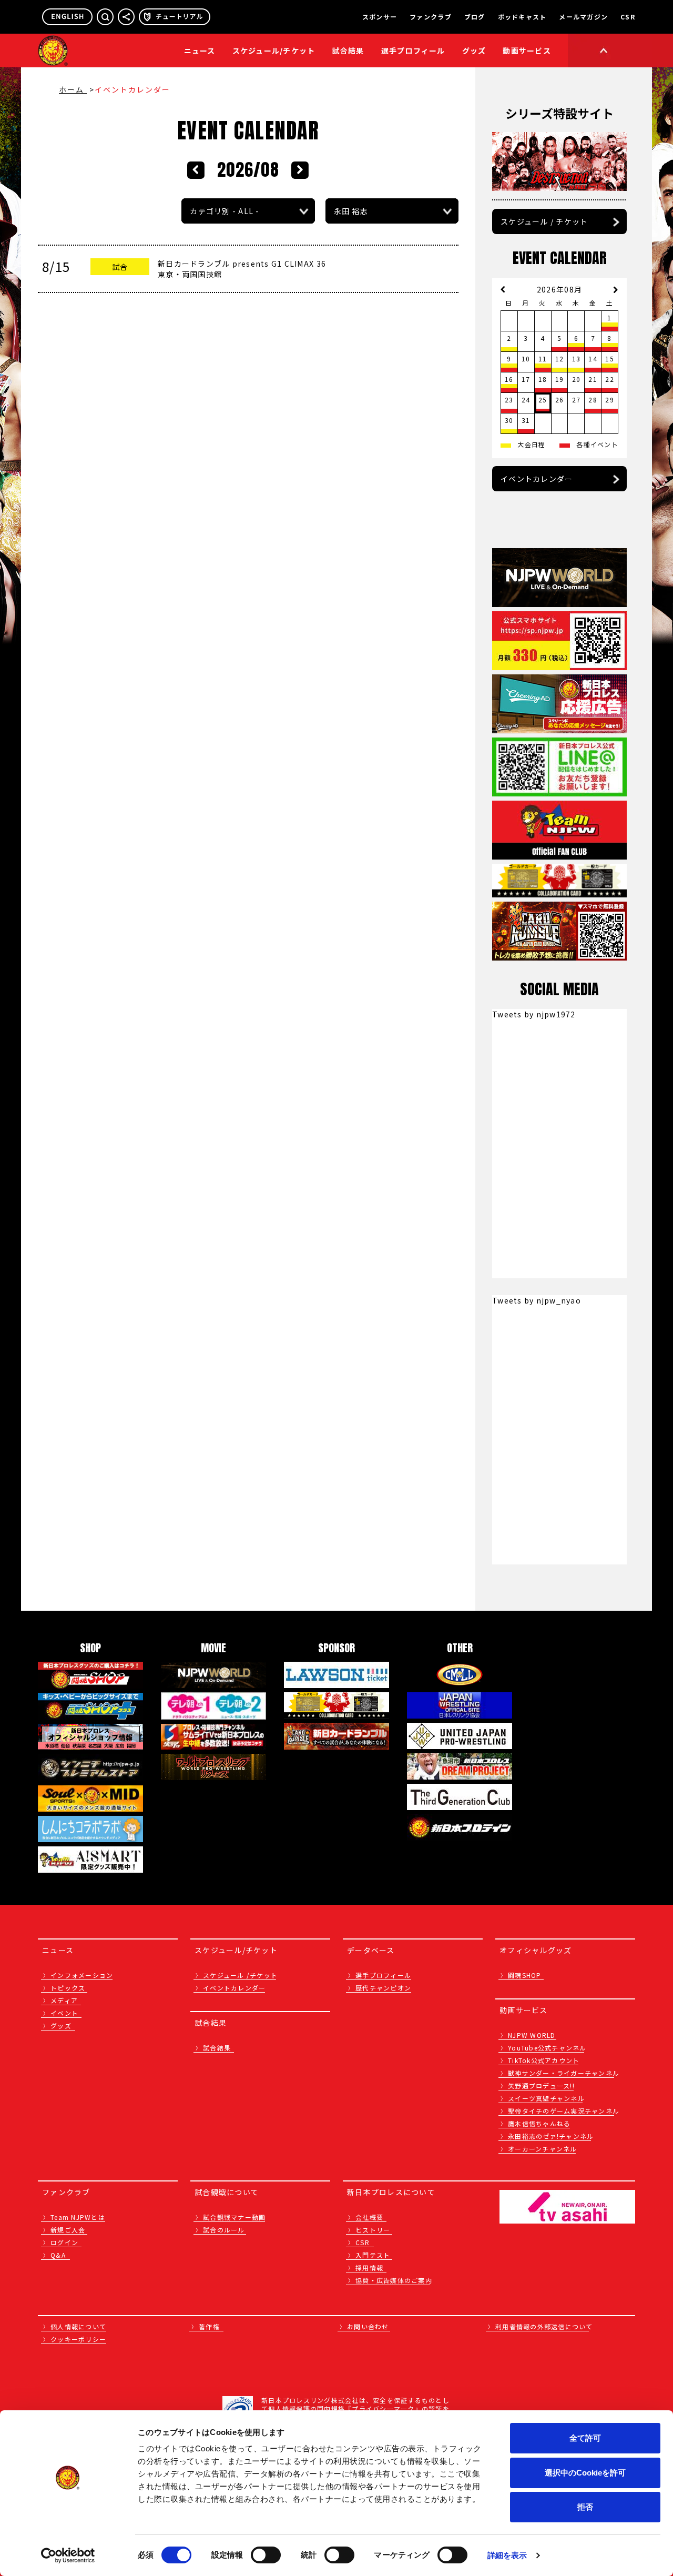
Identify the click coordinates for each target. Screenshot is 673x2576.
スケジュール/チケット (274, 50)
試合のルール (224, 2230)
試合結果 (348, 50)
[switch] (266, 2555)
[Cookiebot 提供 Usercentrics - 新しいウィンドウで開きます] (68, 2555)
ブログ (475, 17)
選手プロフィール (413, 50)
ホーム (73, 89)
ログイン (64, 2242)
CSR (628, 17)
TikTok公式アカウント (544, 2060)
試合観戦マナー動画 (234, 2217)
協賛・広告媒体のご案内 (394, 2280)
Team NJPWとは (78, 2217)
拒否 (585, 2507)
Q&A (58, 2255)
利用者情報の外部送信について (544, 2326)
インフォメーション (82, 1975)
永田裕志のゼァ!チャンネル (551, 2136)
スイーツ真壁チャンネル (546, 2098)
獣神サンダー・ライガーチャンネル (564, 2073)
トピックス (68, 1988)
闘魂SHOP (525, 1975)
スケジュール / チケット (544, 221)
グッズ (61, 2026)
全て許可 (585, 2438)
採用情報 (369, 2267)
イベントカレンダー (537, 479)
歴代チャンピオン (383, 1988)
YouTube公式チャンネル (547, 2048)
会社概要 (369, 2217)
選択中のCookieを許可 (585, 2473)
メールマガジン (583, 17)
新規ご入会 (68, 2230)
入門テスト (373, 2255)
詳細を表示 (507, 2555)
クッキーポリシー (78, 2339)
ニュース (200, 50)
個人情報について (78, 2326)
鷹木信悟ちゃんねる (539, 2123)
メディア (64, 2000)
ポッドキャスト (522, 17)
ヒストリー (373, 2230)
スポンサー (380, 17)
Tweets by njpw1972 (534, 1014)
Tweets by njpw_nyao (537, 1300)
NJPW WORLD (532, 2035)
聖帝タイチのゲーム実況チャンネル (564, 2111)
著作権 (209, 2326)
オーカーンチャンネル (543, 2149)
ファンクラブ (431, 17)
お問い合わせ (368, 2326)
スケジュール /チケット (240, 1975)
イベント (64, 2013)
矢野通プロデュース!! (541, 2085)
